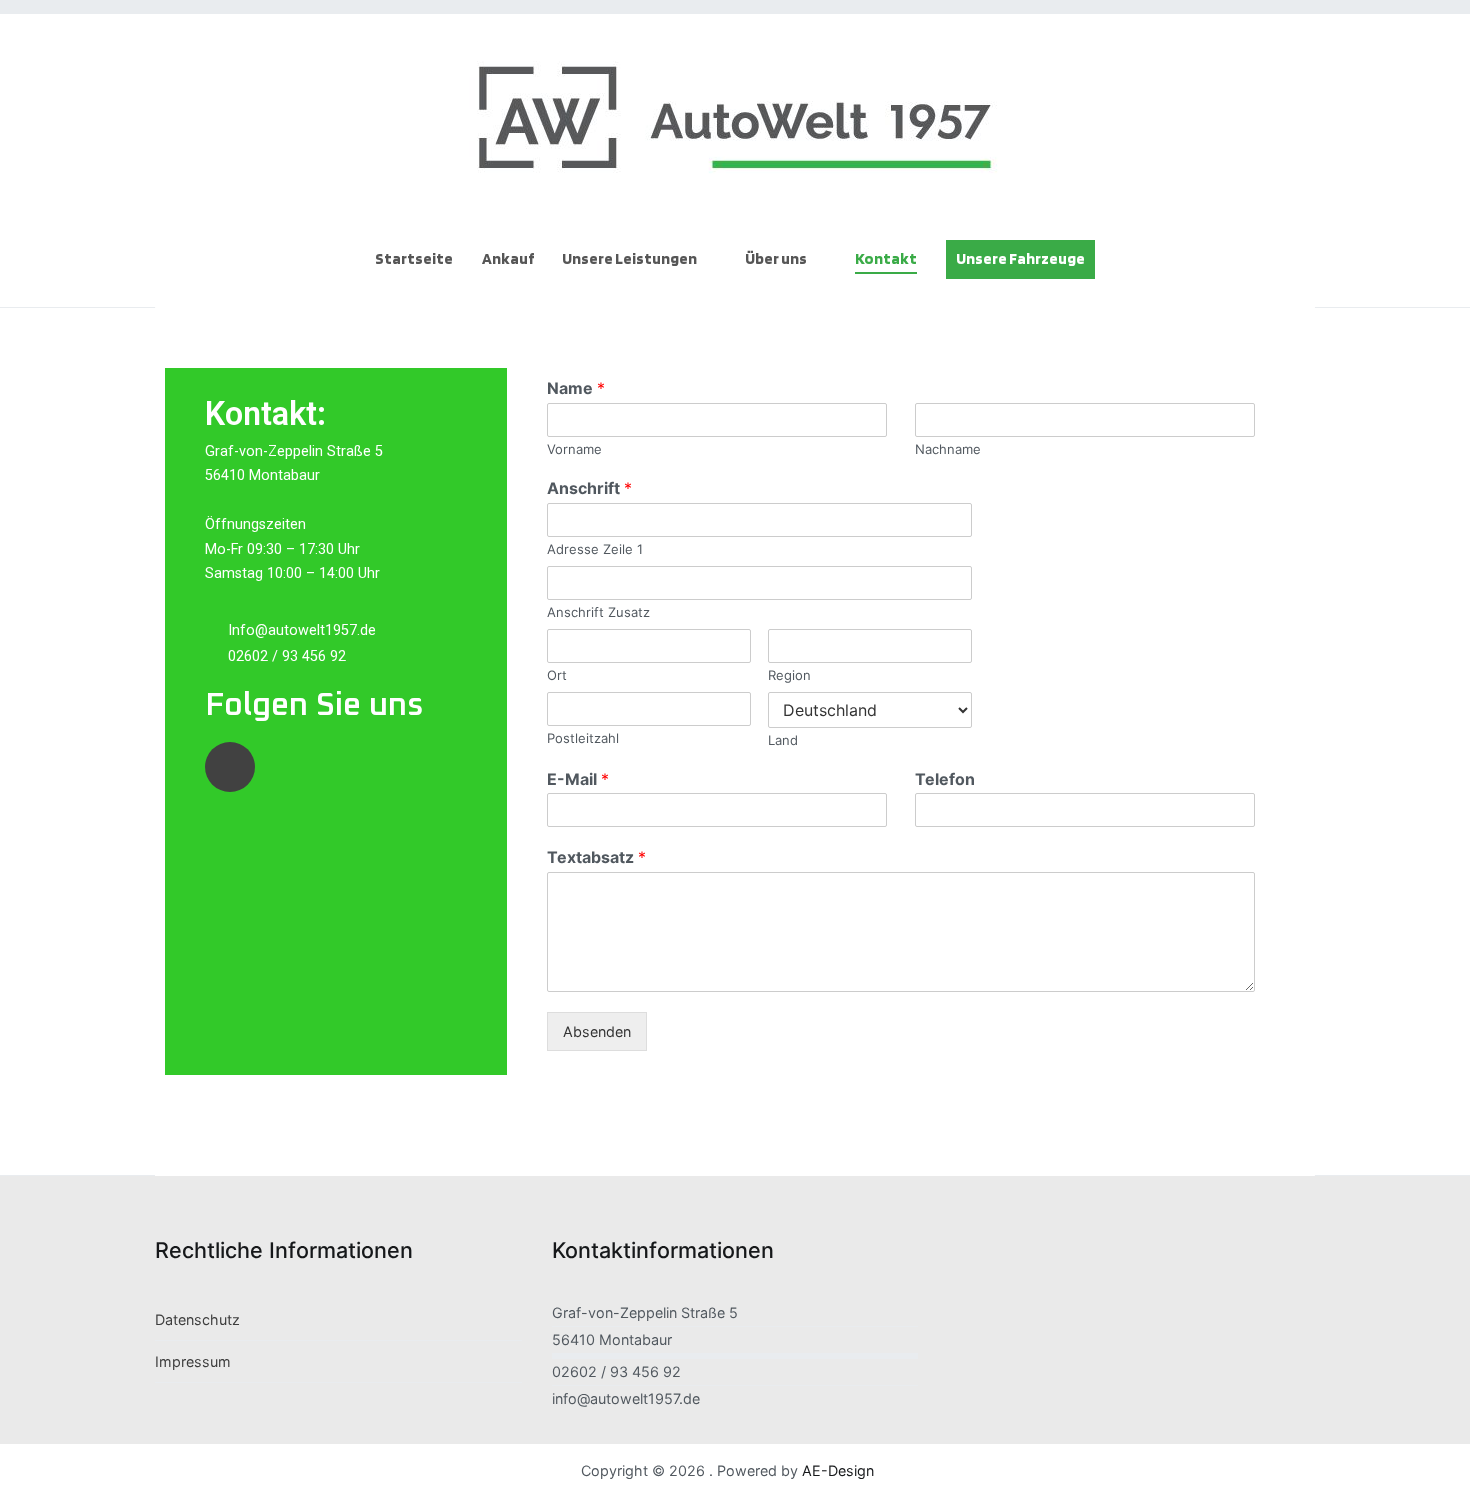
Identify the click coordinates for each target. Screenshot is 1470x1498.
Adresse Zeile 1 (595, 549)
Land (783, 740)
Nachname (948, 449)
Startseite (414, 258)
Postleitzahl (583, 738)
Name (576, 388)
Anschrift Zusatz (598, 612)
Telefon (945, 779)
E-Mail (578, 779)
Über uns (776, 258)
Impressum (193, 1361)
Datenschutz (197, 1319)
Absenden (597, 1031)
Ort (557, 675)
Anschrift (589, 488)
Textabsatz (596, 857)
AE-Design (838, 1470)
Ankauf (508, 258)
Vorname (574, 449)
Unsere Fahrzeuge (1020, 258)
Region (789, 675)
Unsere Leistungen (629, 258)
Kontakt (886, 258)
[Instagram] (230, 767)
